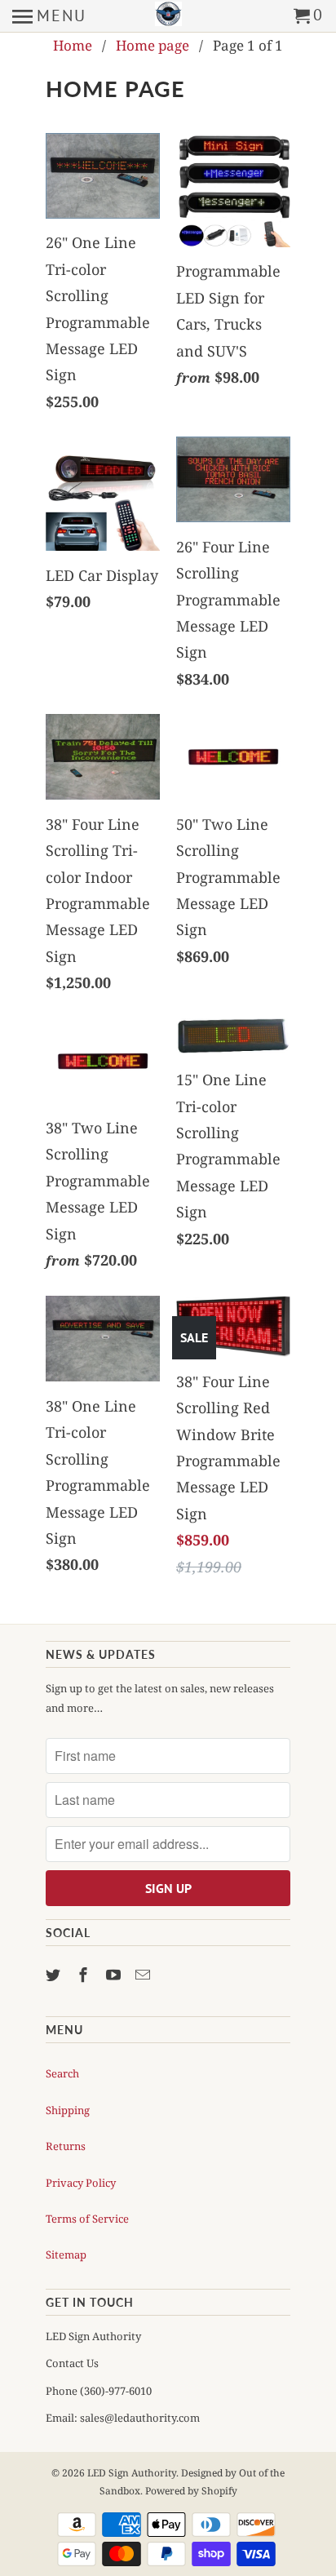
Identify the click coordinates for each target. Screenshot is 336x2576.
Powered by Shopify (191, 2491)
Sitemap (66, 2255)
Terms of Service (87, 2219)
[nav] (49, 16)
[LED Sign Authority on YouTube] (115, 1975)
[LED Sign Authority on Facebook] (85, 1975)
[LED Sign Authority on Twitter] (55, 1975)
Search (62, 2073)
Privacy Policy (81, 2183)
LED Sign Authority (132, 2473)
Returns (66, 2146)
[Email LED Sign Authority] (144, 1975)
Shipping (68, 2110)
